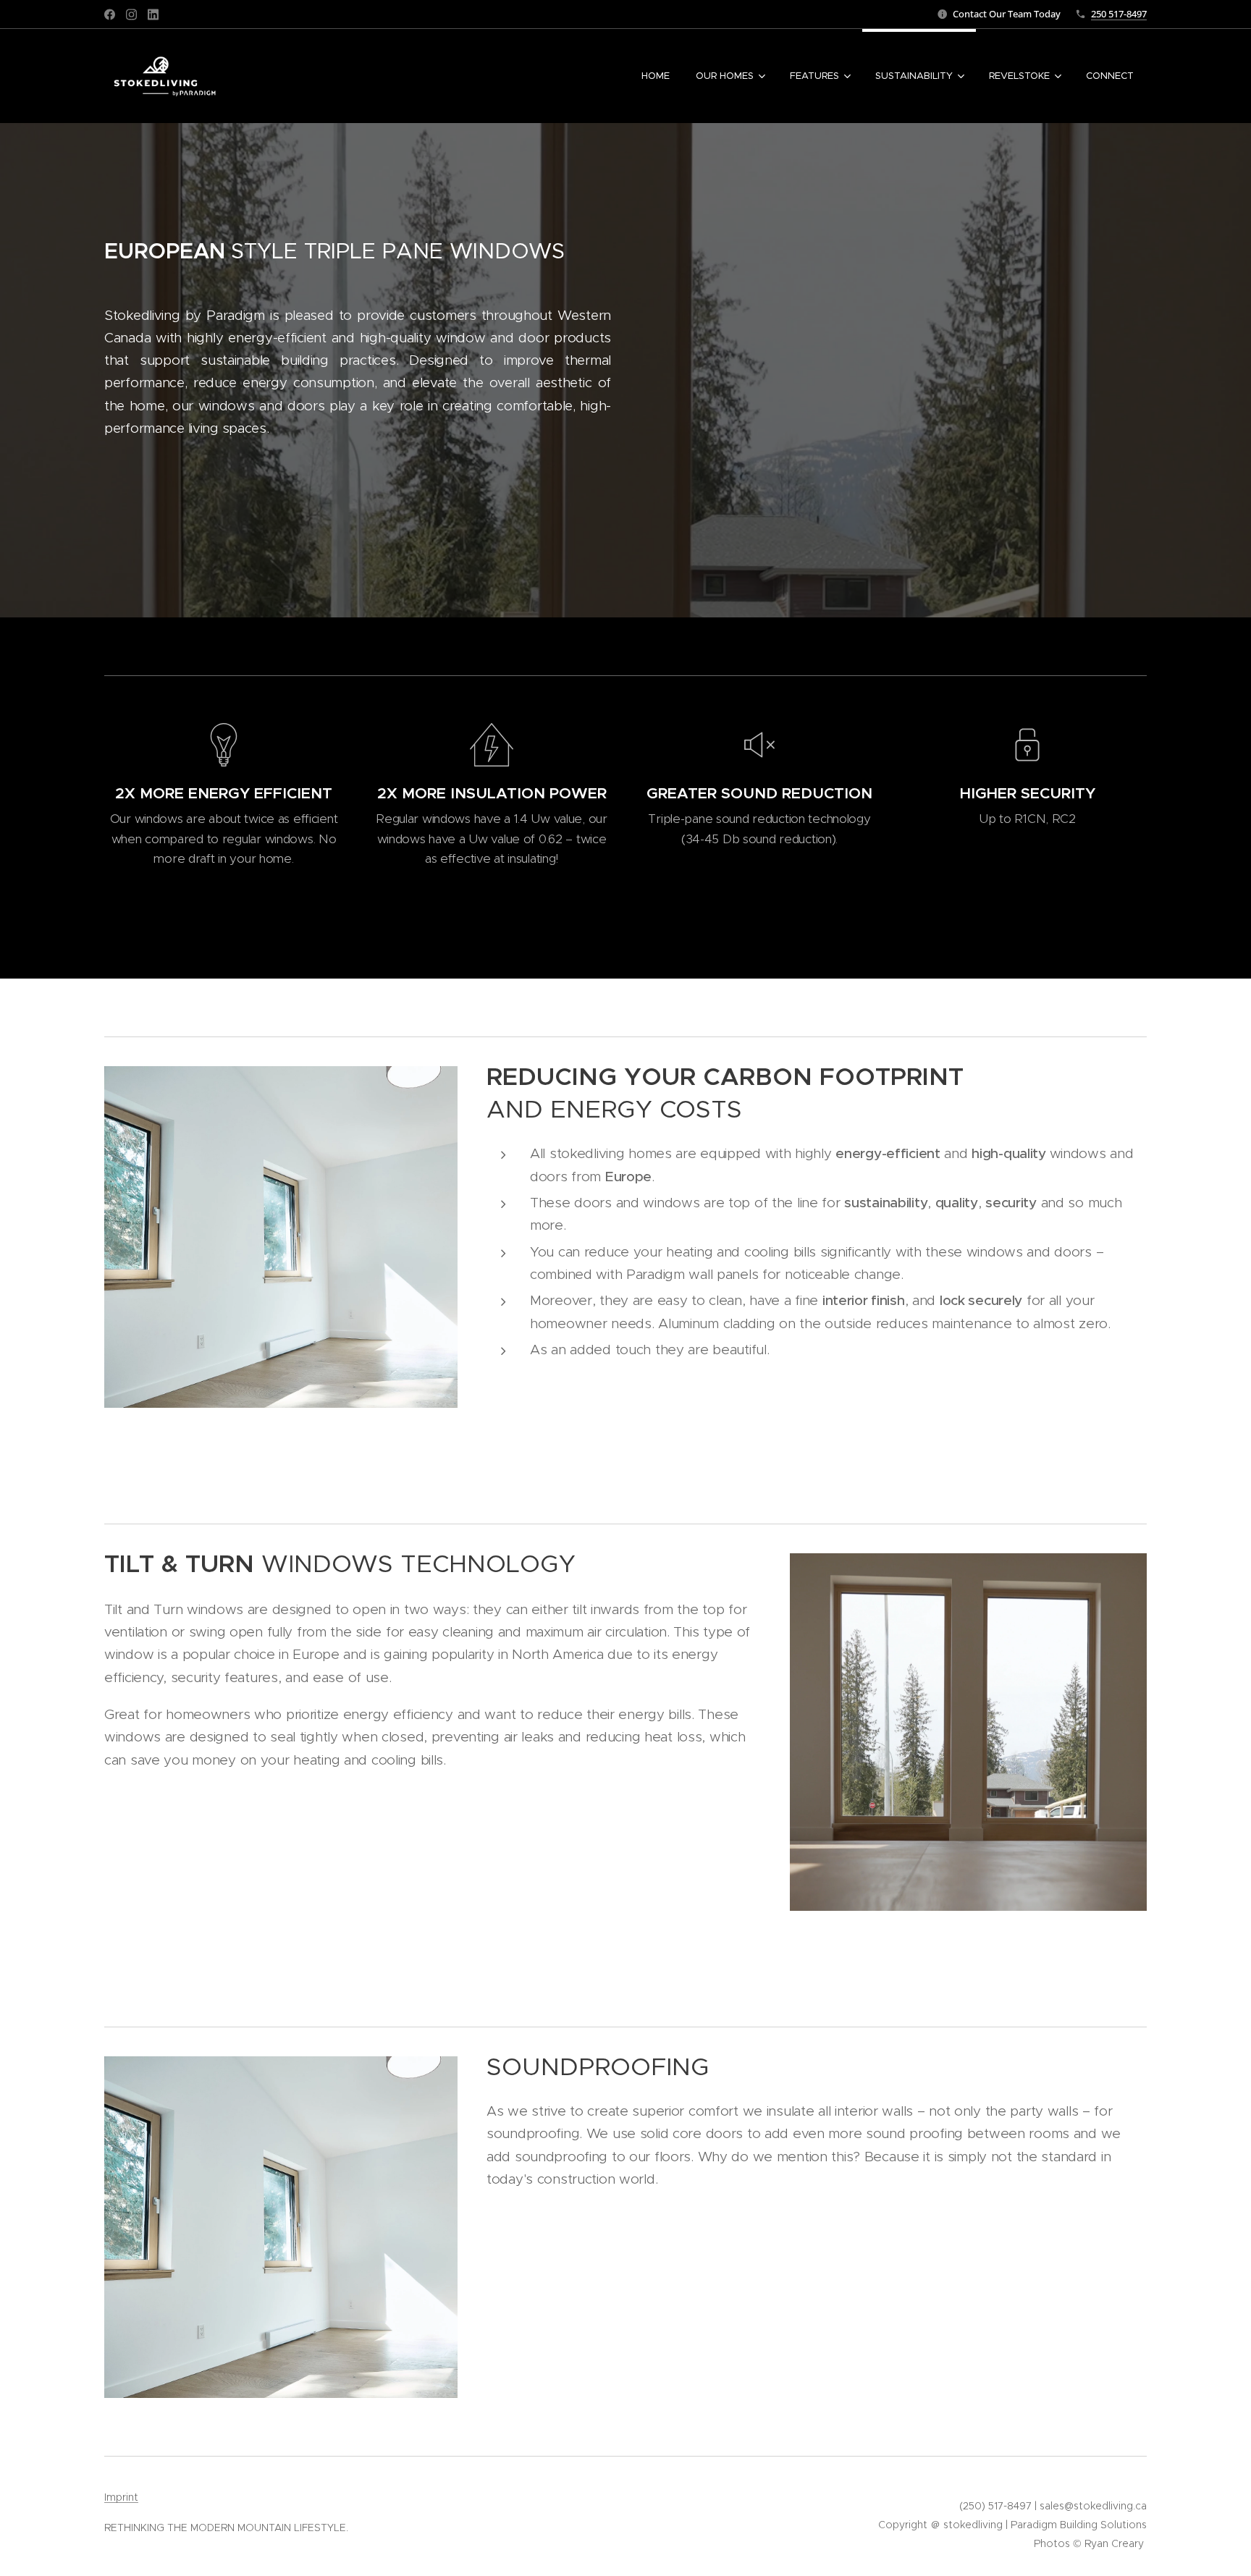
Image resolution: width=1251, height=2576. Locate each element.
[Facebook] (110, 14)
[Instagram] (131, 14)
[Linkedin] (153, 14)
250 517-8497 (1119, 14)
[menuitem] (656, 76)
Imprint (121, 2497)
